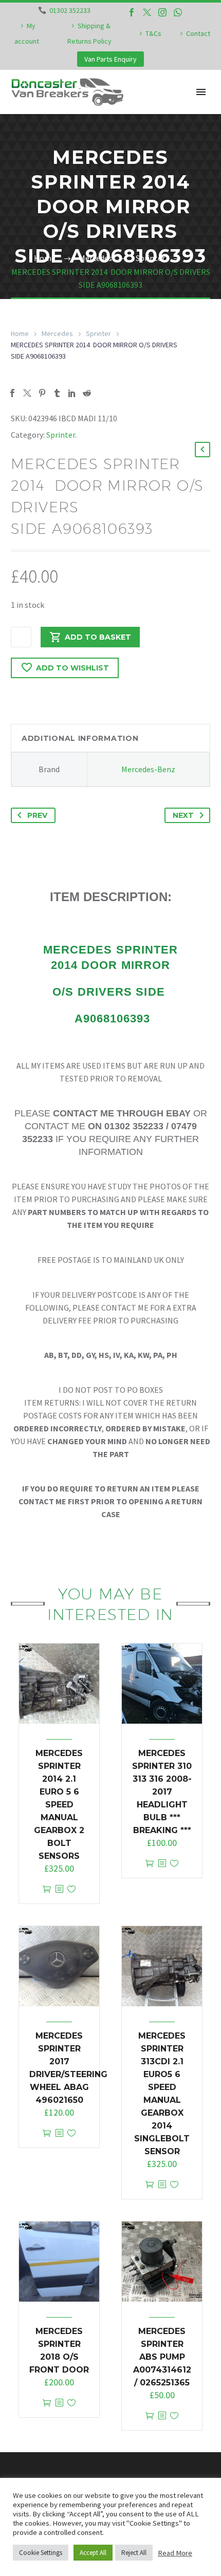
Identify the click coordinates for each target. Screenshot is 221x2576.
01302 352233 (70, 10)
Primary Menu (201, 92)
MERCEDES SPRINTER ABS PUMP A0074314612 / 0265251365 (162, 2357)
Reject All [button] (134, 2553)
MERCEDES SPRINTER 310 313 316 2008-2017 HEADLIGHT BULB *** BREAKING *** (162, 1792)
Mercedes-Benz (148, 769)
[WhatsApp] (178, 12)
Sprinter (98, 333)
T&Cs (153, 33)
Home (20, 333)
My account (27, 33)
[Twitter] (147, 12)
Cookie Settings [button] (41, 2553)
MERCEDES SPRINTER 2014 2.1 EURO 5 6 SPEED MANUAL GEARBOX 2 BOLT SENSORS (59, 1805)
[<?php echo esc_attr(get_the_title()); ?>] (59, 1889)
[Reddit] (87, 393)
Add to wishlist (72, 668)
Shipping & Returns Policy (89, 33)
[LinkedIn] (72, 393)
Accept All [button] (93, 2553)
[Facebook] (132, 12)
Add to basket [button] (47, 1889)
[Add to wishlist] (71, 1889)
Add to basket (98, 637)
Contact (198, 33)
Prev (37, 815)
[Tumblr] (57, 393)
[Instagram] (162, 12)
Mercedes (57, 333)
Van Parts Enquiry (110, 59)
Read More (175, 2553)
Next (183, 815)
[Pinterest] (42, 393)
